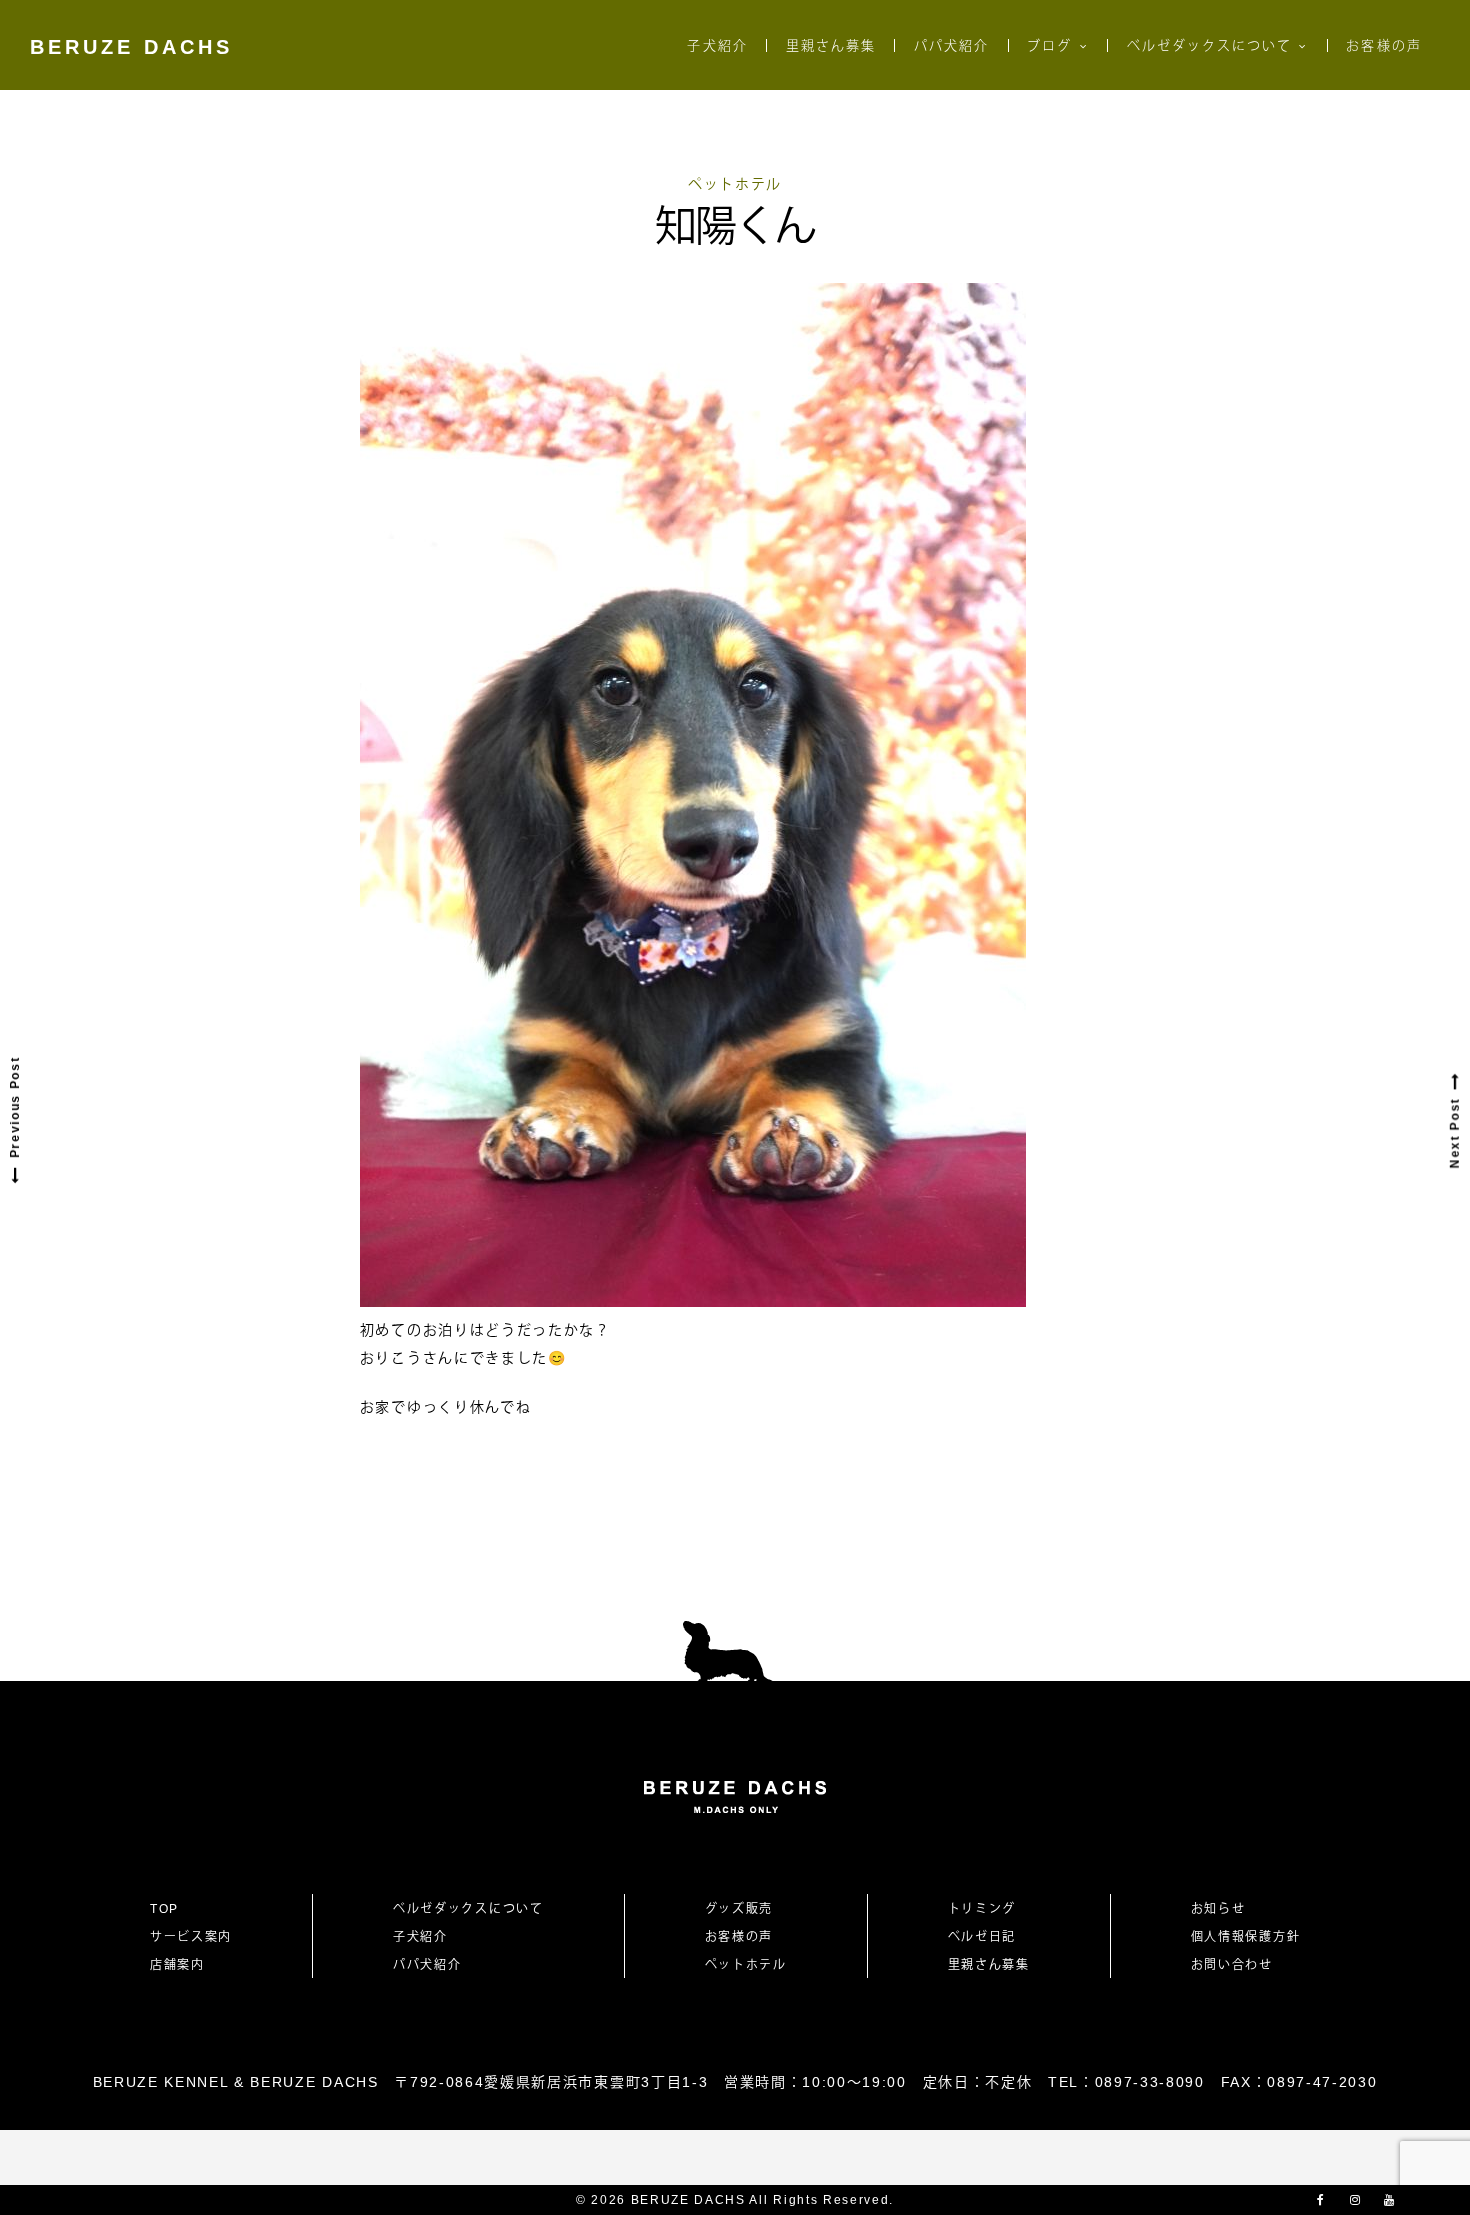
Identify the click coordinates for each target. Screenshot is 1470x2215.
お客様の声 (1383, 45)
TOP (164, 1909)
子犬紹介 (717, 45)
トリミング (982, 1909)
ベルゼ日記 (982, 1937)
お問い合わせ (1239, 1965)
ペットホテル (735, 184)
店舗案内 (177, 1965)
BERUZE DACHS (131, 47)
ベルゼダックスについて (1210, 45)
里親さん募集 (831, 45)
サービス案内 (191, 1937)
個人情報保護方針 (1245, 1937)
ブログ (1049, 45)
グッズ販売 (739, 1909)
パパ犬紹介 (951, 45)
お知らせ (1218, 1909)
